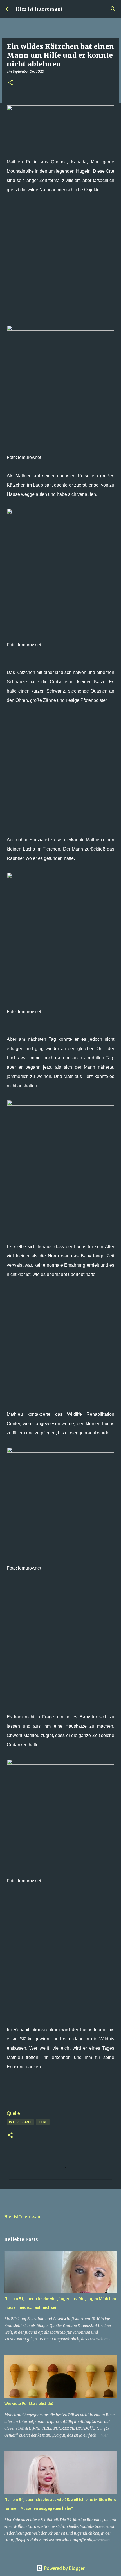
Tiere (43, 2122)
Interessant (20, 2122)
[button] (10, 83)
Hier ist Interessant (39, 9)
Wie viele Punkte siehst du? (29, 2404)
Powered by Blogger (64, 2568)
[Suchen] (113, 9)
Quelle (13, 2113)
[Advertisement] (60, 264)
